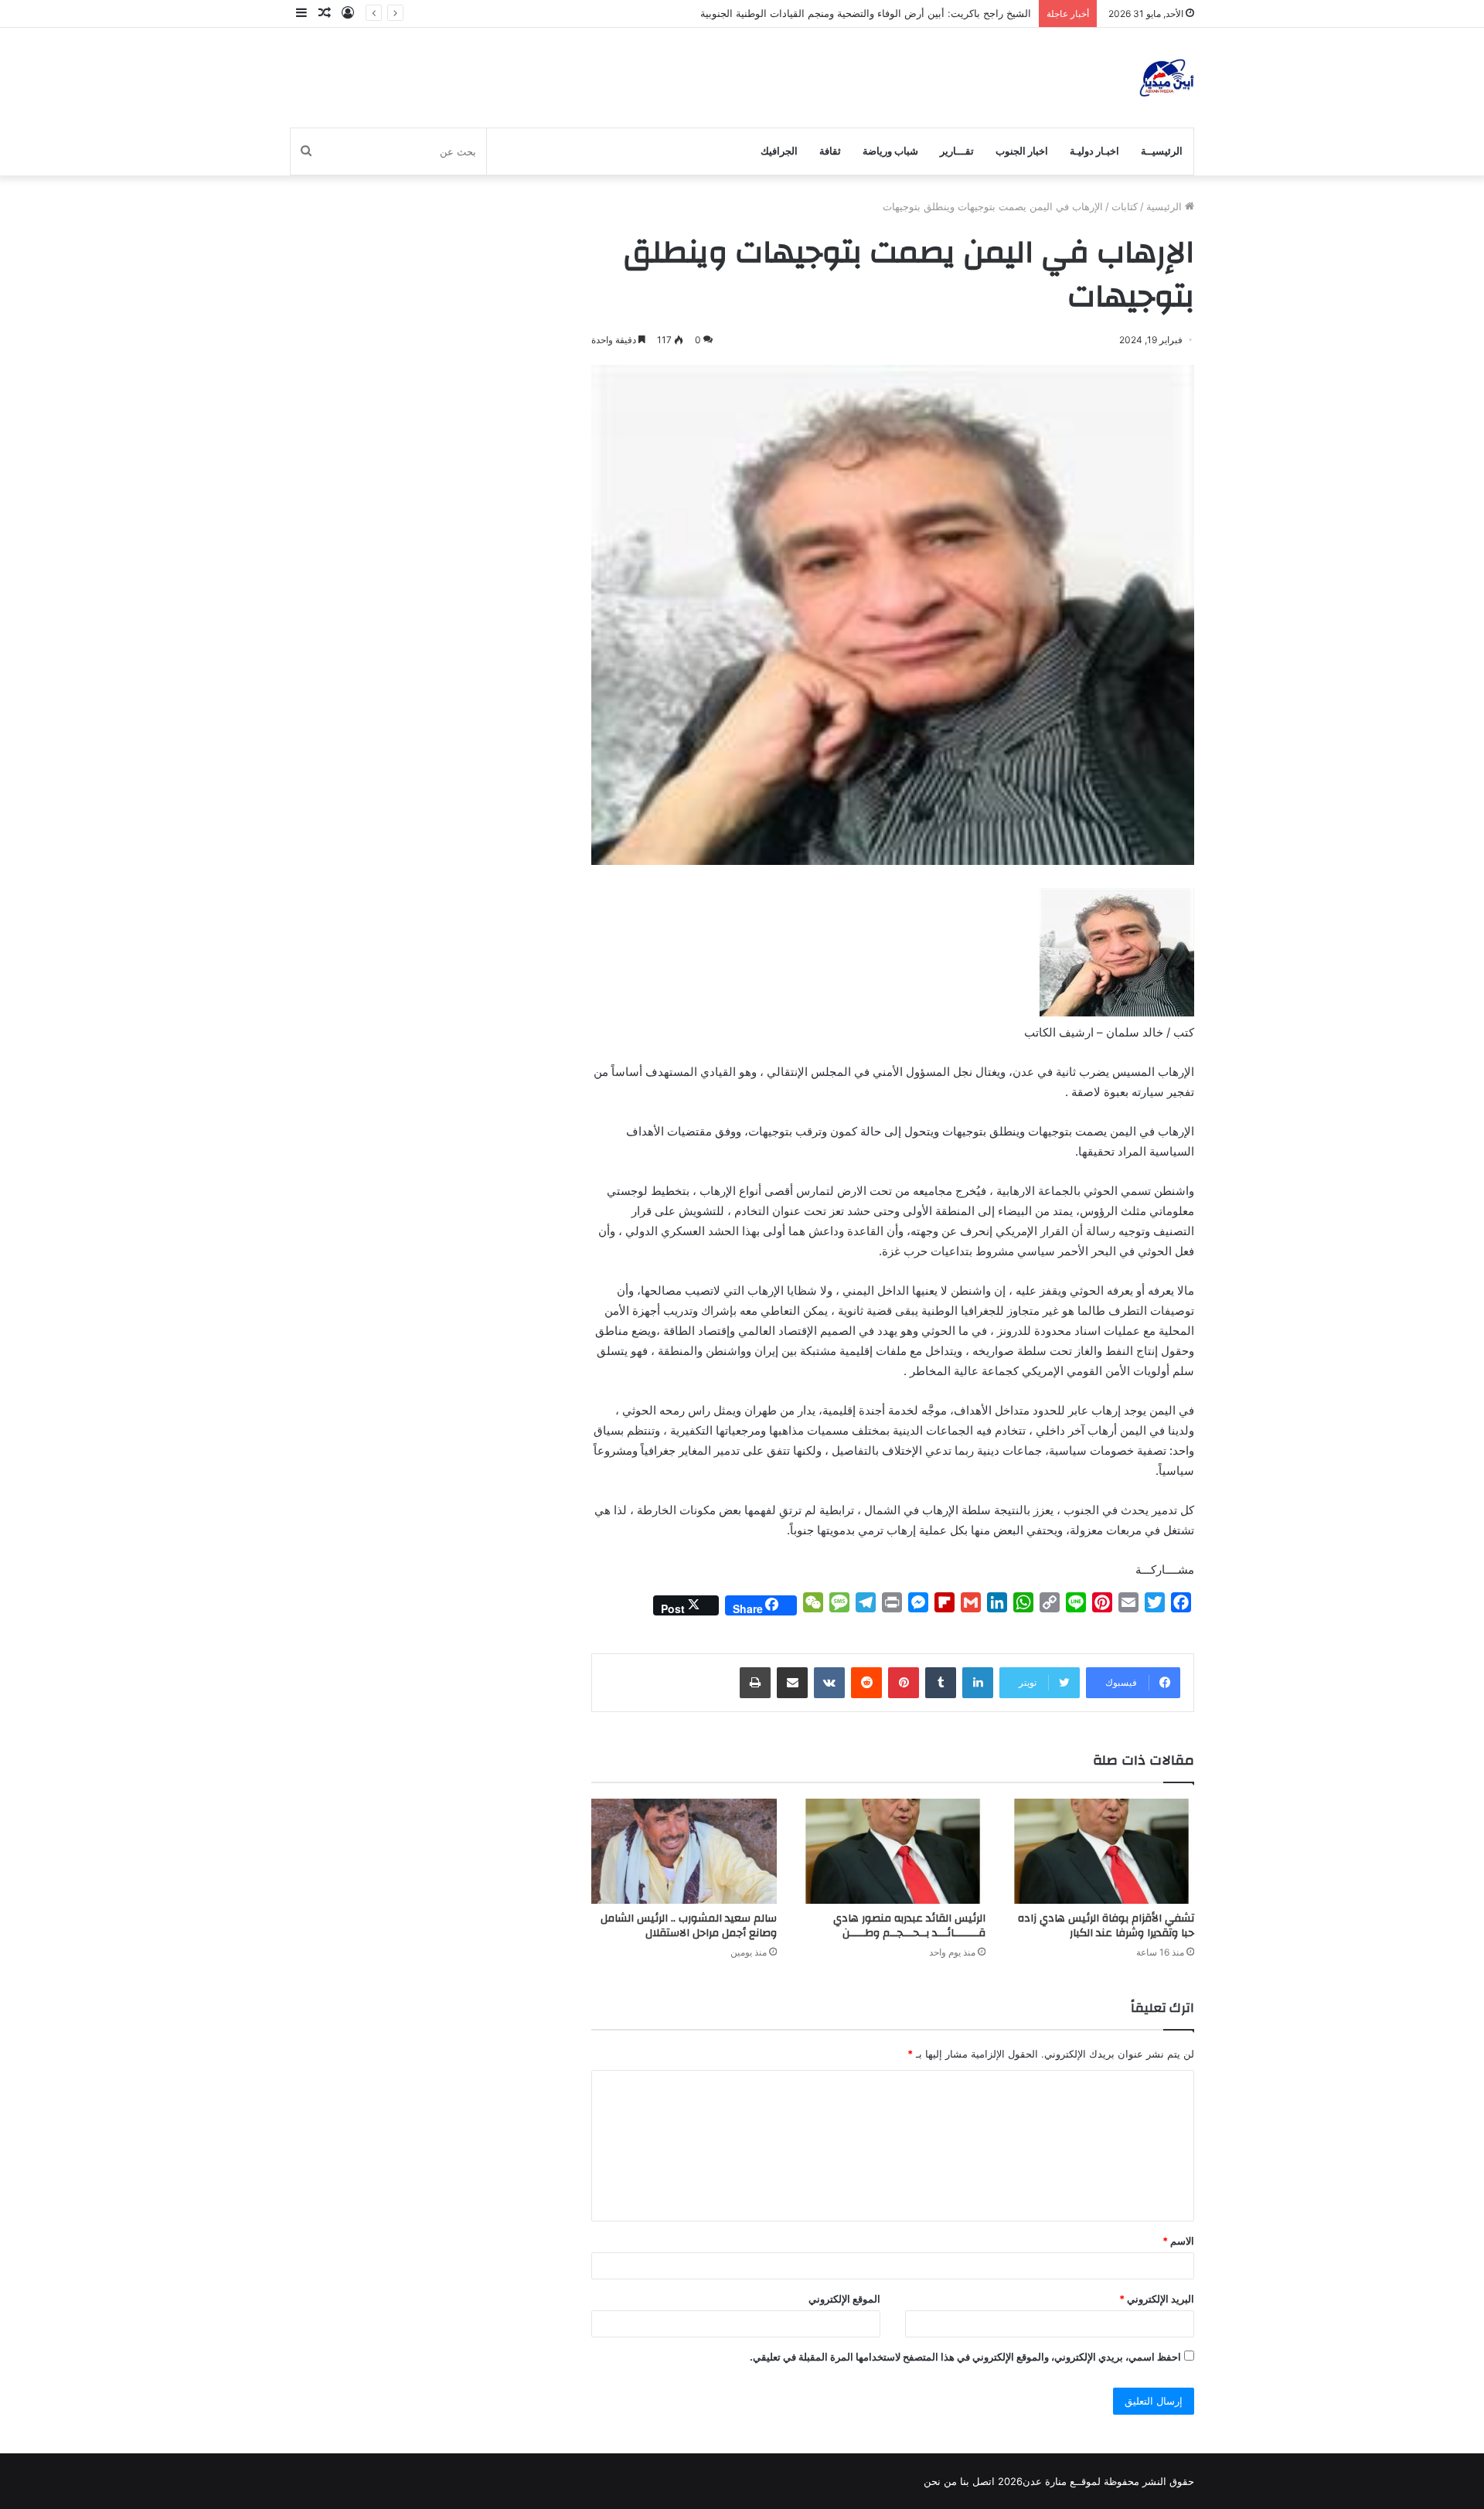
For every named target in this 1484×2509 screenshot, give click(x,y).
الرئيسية (1166, 206)
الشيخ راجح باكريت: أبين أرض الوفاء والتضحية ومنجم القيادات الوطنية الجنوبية (866, 13)
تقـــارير (957, 151)
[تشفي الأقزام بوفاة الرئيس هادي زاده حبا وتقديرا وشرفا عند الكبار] (1101, 1851)
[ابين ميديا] (1167, 78)
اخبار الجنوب (1022, 151)
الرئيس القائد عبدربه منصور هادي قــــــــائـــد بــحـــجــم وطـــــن (909, 1926)
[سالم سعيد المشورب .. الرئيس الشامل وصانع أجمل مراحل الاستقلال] (684, 1851)
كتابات (1125, 206)
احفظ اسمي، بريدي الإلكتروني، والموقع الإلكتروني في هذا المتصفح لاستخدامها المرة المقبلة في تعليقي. (965, 2357)
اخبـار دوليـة (1094, 151)
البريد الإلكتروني (1157, 2299)
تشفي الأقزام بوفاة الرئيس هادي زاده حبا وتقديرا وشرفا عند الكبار (1106, 1926)
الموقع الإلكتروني (844, 2299)
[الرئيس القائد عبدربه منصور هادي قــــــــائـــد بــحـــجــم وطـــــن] (893, 1851)
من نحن (940, 2481)
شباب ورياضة (890, 151)
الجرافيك (779, 151)
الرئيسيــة (1162, 151)
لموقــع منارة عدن (1062, 2481)
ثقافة (830, 151)
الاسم (1178, 2241)
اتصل (984, 2481)
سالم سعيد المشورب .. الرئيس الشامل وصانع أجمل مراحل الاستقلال (689, 1926)
